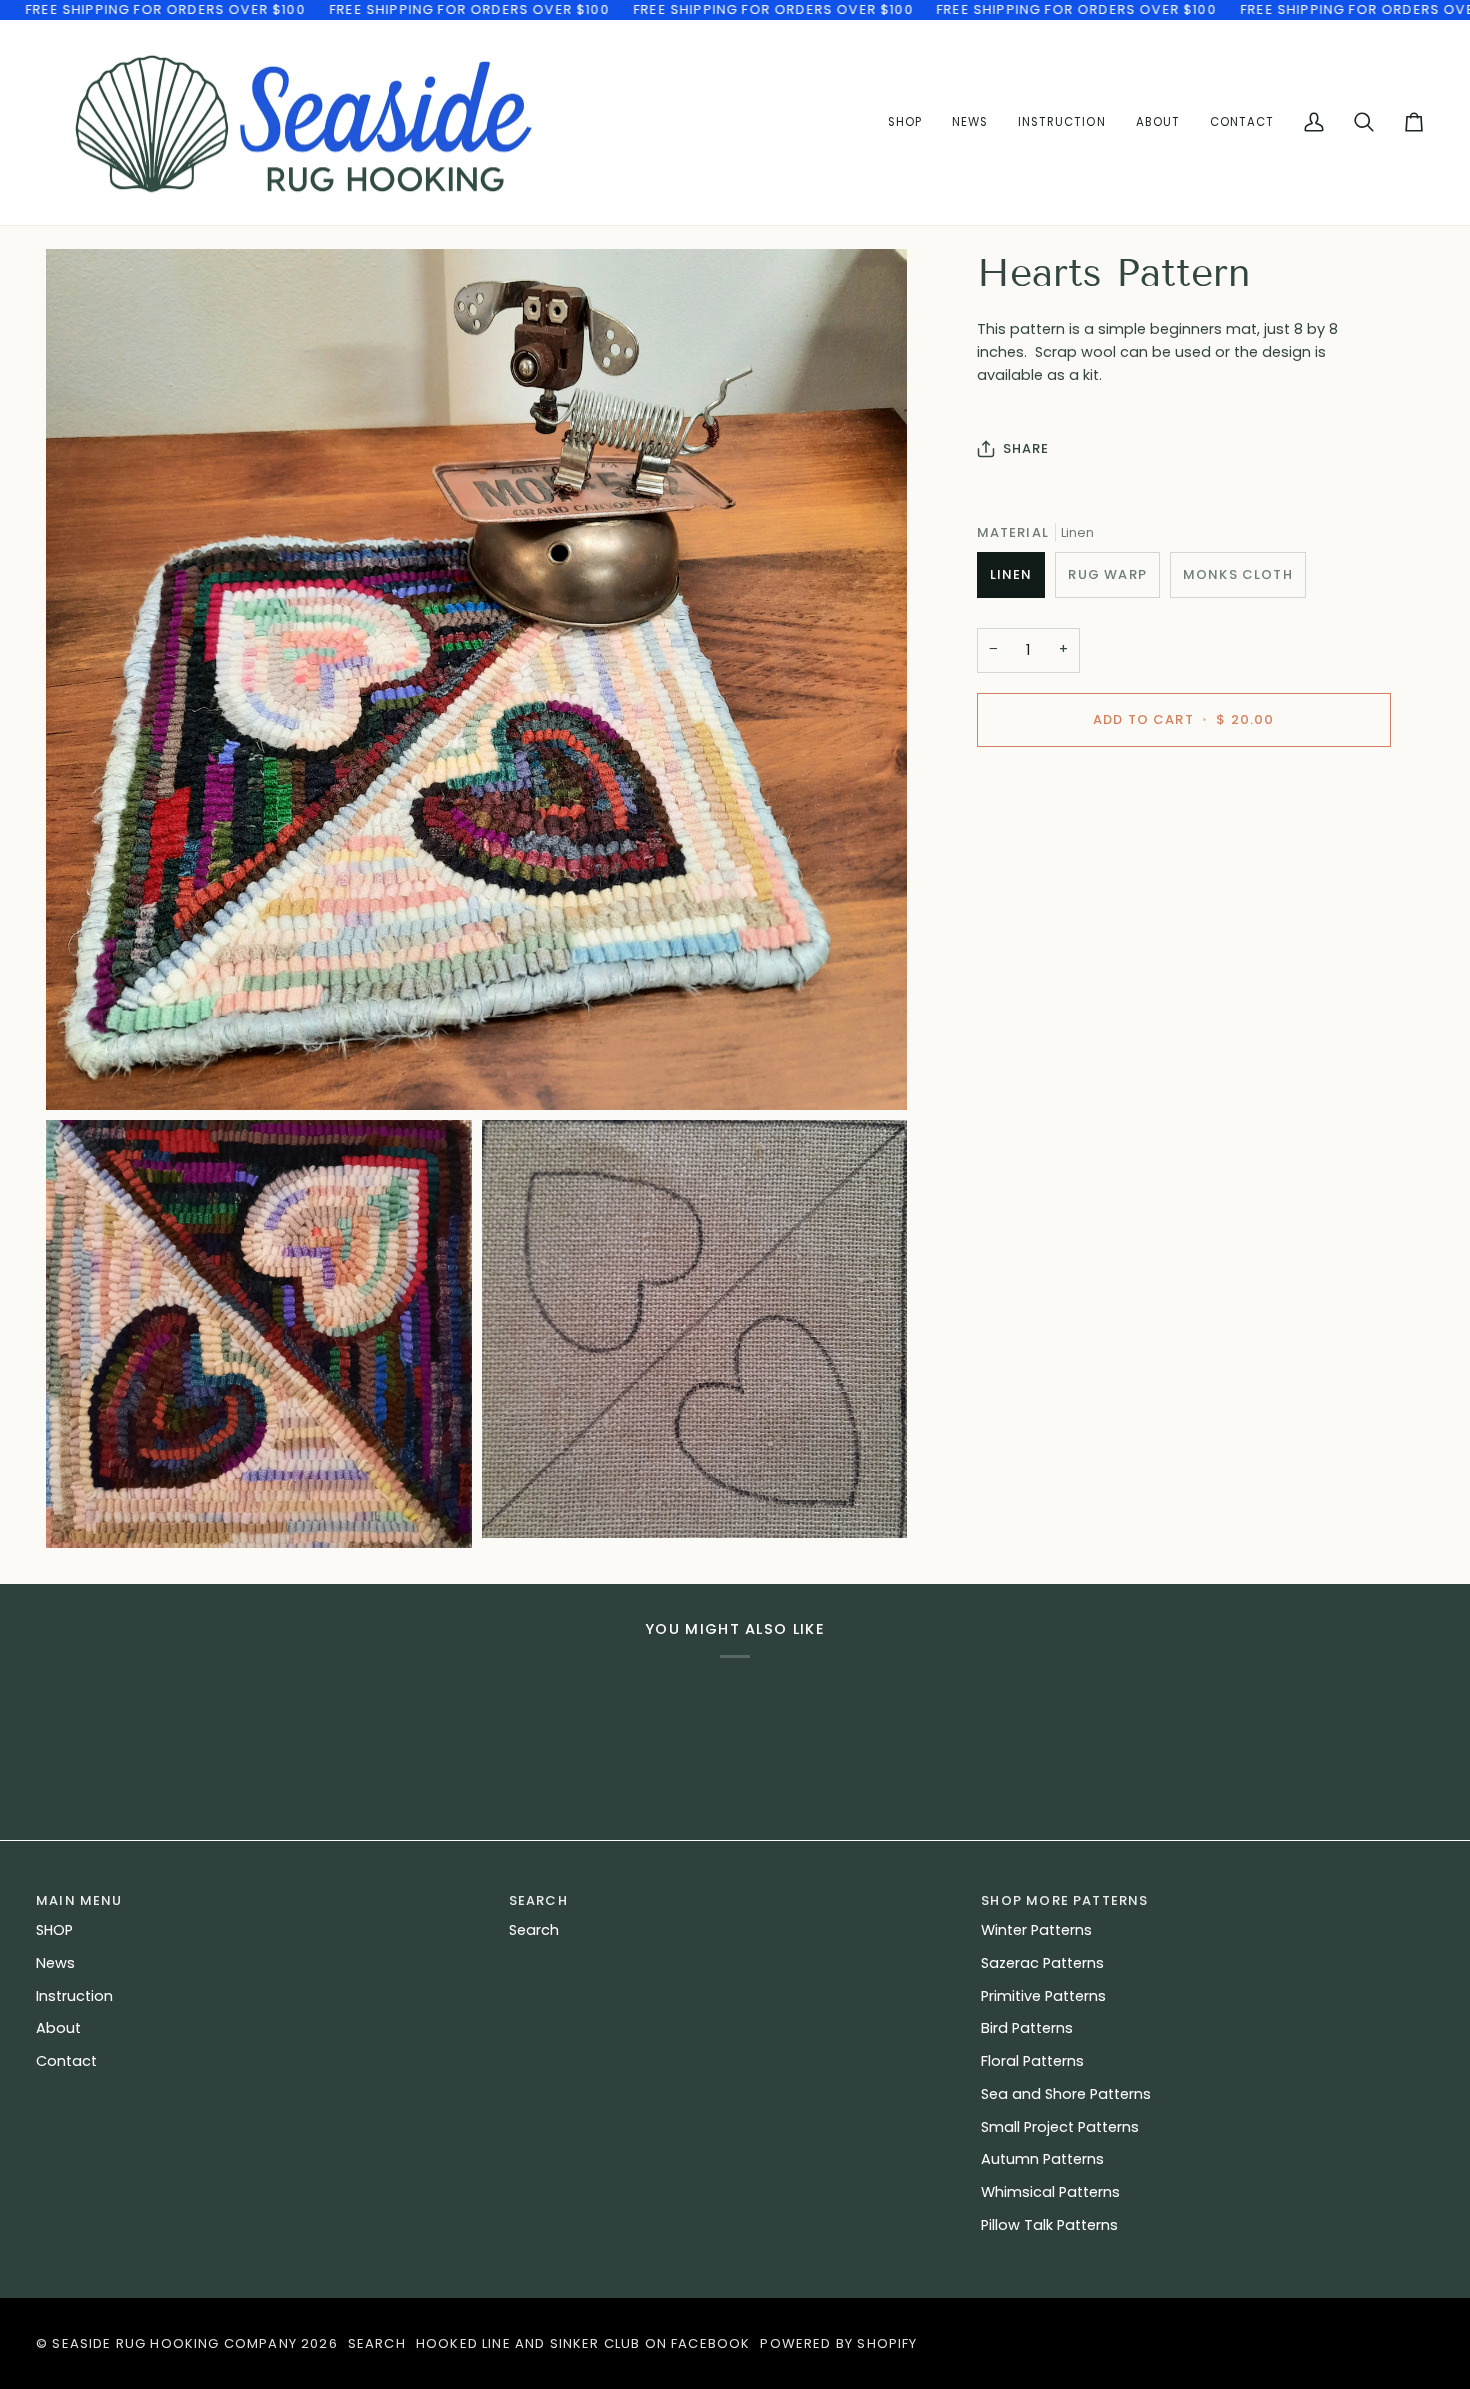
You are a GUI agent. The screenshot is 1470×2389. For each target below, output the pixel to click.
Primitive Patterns (1043, 1996)
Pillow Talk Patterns (1049, 2225)
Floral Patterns (1032, 2061)
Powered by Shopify (838, 2343)
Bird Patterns (1027, 2028)
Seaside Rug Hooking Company (174, 2343)
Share (1026, 448)
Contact (66, 2061)
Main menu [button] (79, 1900)
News (55, 1963)
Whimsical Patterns (1050, 2192)
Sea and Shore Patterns (1066, 2094)
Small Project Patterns (1060, 2127)
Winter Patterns (1036, 1930)
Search (534, 1930)
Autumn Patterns (1042, 2159)
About (58, 2028)
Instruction (74, 1996)
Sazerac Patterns (1042, 1963)
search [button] (538, 1900)
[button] (1061, 123)
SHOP (54, 1930)
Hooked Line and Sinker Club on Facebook (583, 2343)
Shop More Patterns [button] (1064, 1900)
